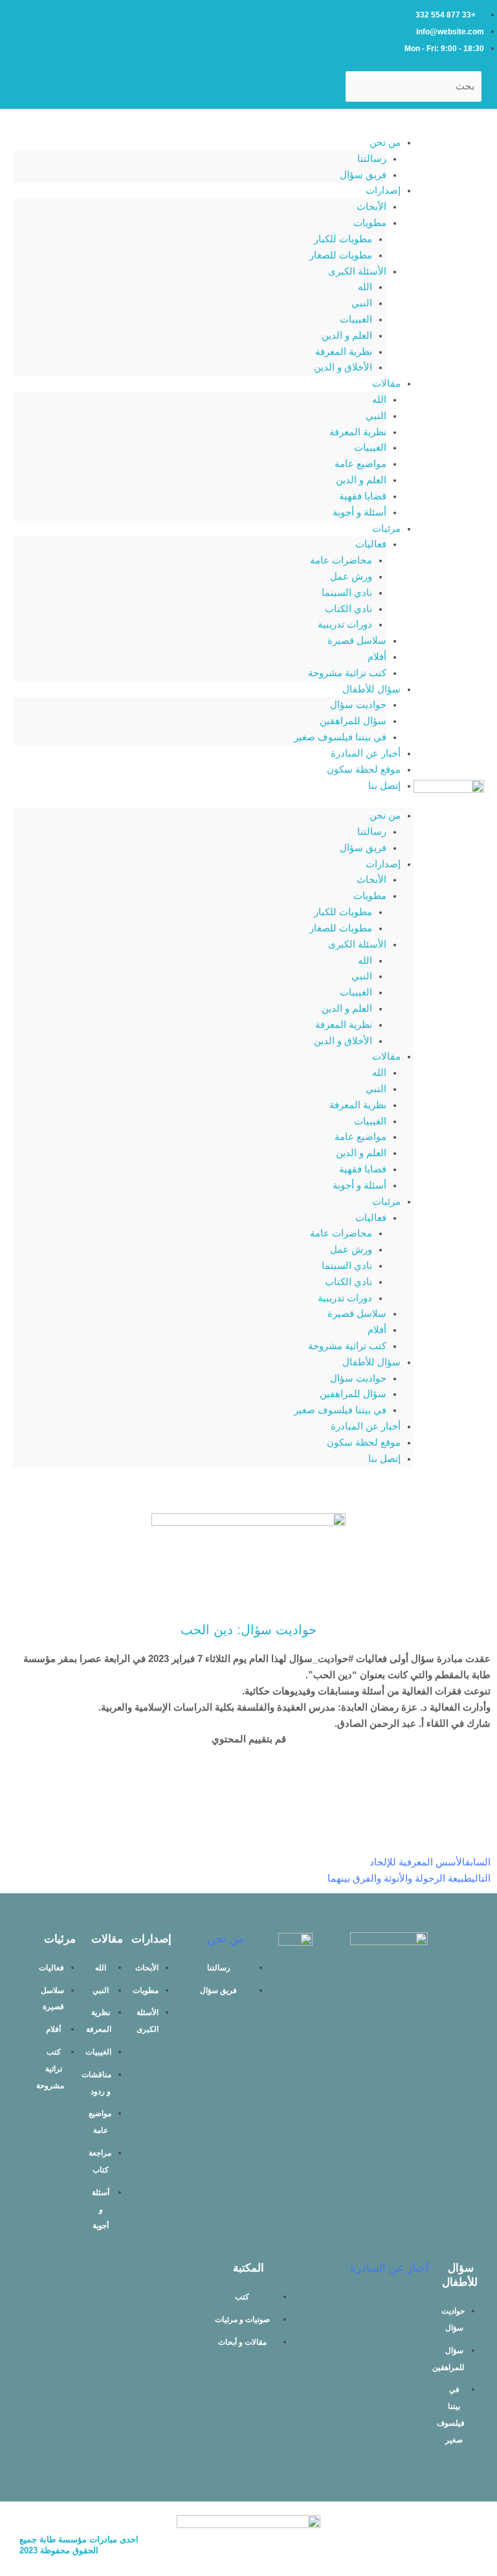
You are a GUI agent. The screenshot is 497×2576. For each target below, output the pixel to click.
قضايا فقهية (363, 496)
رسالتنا (372, 159)
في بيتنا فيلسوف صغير (340, 737)
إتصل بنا (384, 786)
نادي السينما (347, 593)
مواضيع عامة (360, 464)
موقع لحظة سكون (364, 769)
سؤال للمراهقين (353, 721)
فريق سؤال (363, 175)
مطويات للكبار (343, 239)
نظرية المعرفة (344, 352)
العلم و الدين (347, 336)
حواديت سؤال (358, 705)
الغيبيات (356, 319)
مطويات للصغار (341, 255)
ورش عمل (351, 576)
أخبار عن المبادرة (366, 753)
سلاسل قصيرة (357, 641)
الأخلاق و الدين (343, 367)
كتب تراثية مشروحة (347, 673)
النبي (362, 303)
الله (365, 287)
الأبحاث (371, 207)
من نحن (385, 142)
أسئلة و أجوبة (359, 512)
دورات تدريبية (345, 624)
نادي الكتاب (348, 609)
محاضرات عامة (341, 560)
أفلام (377, 657)
